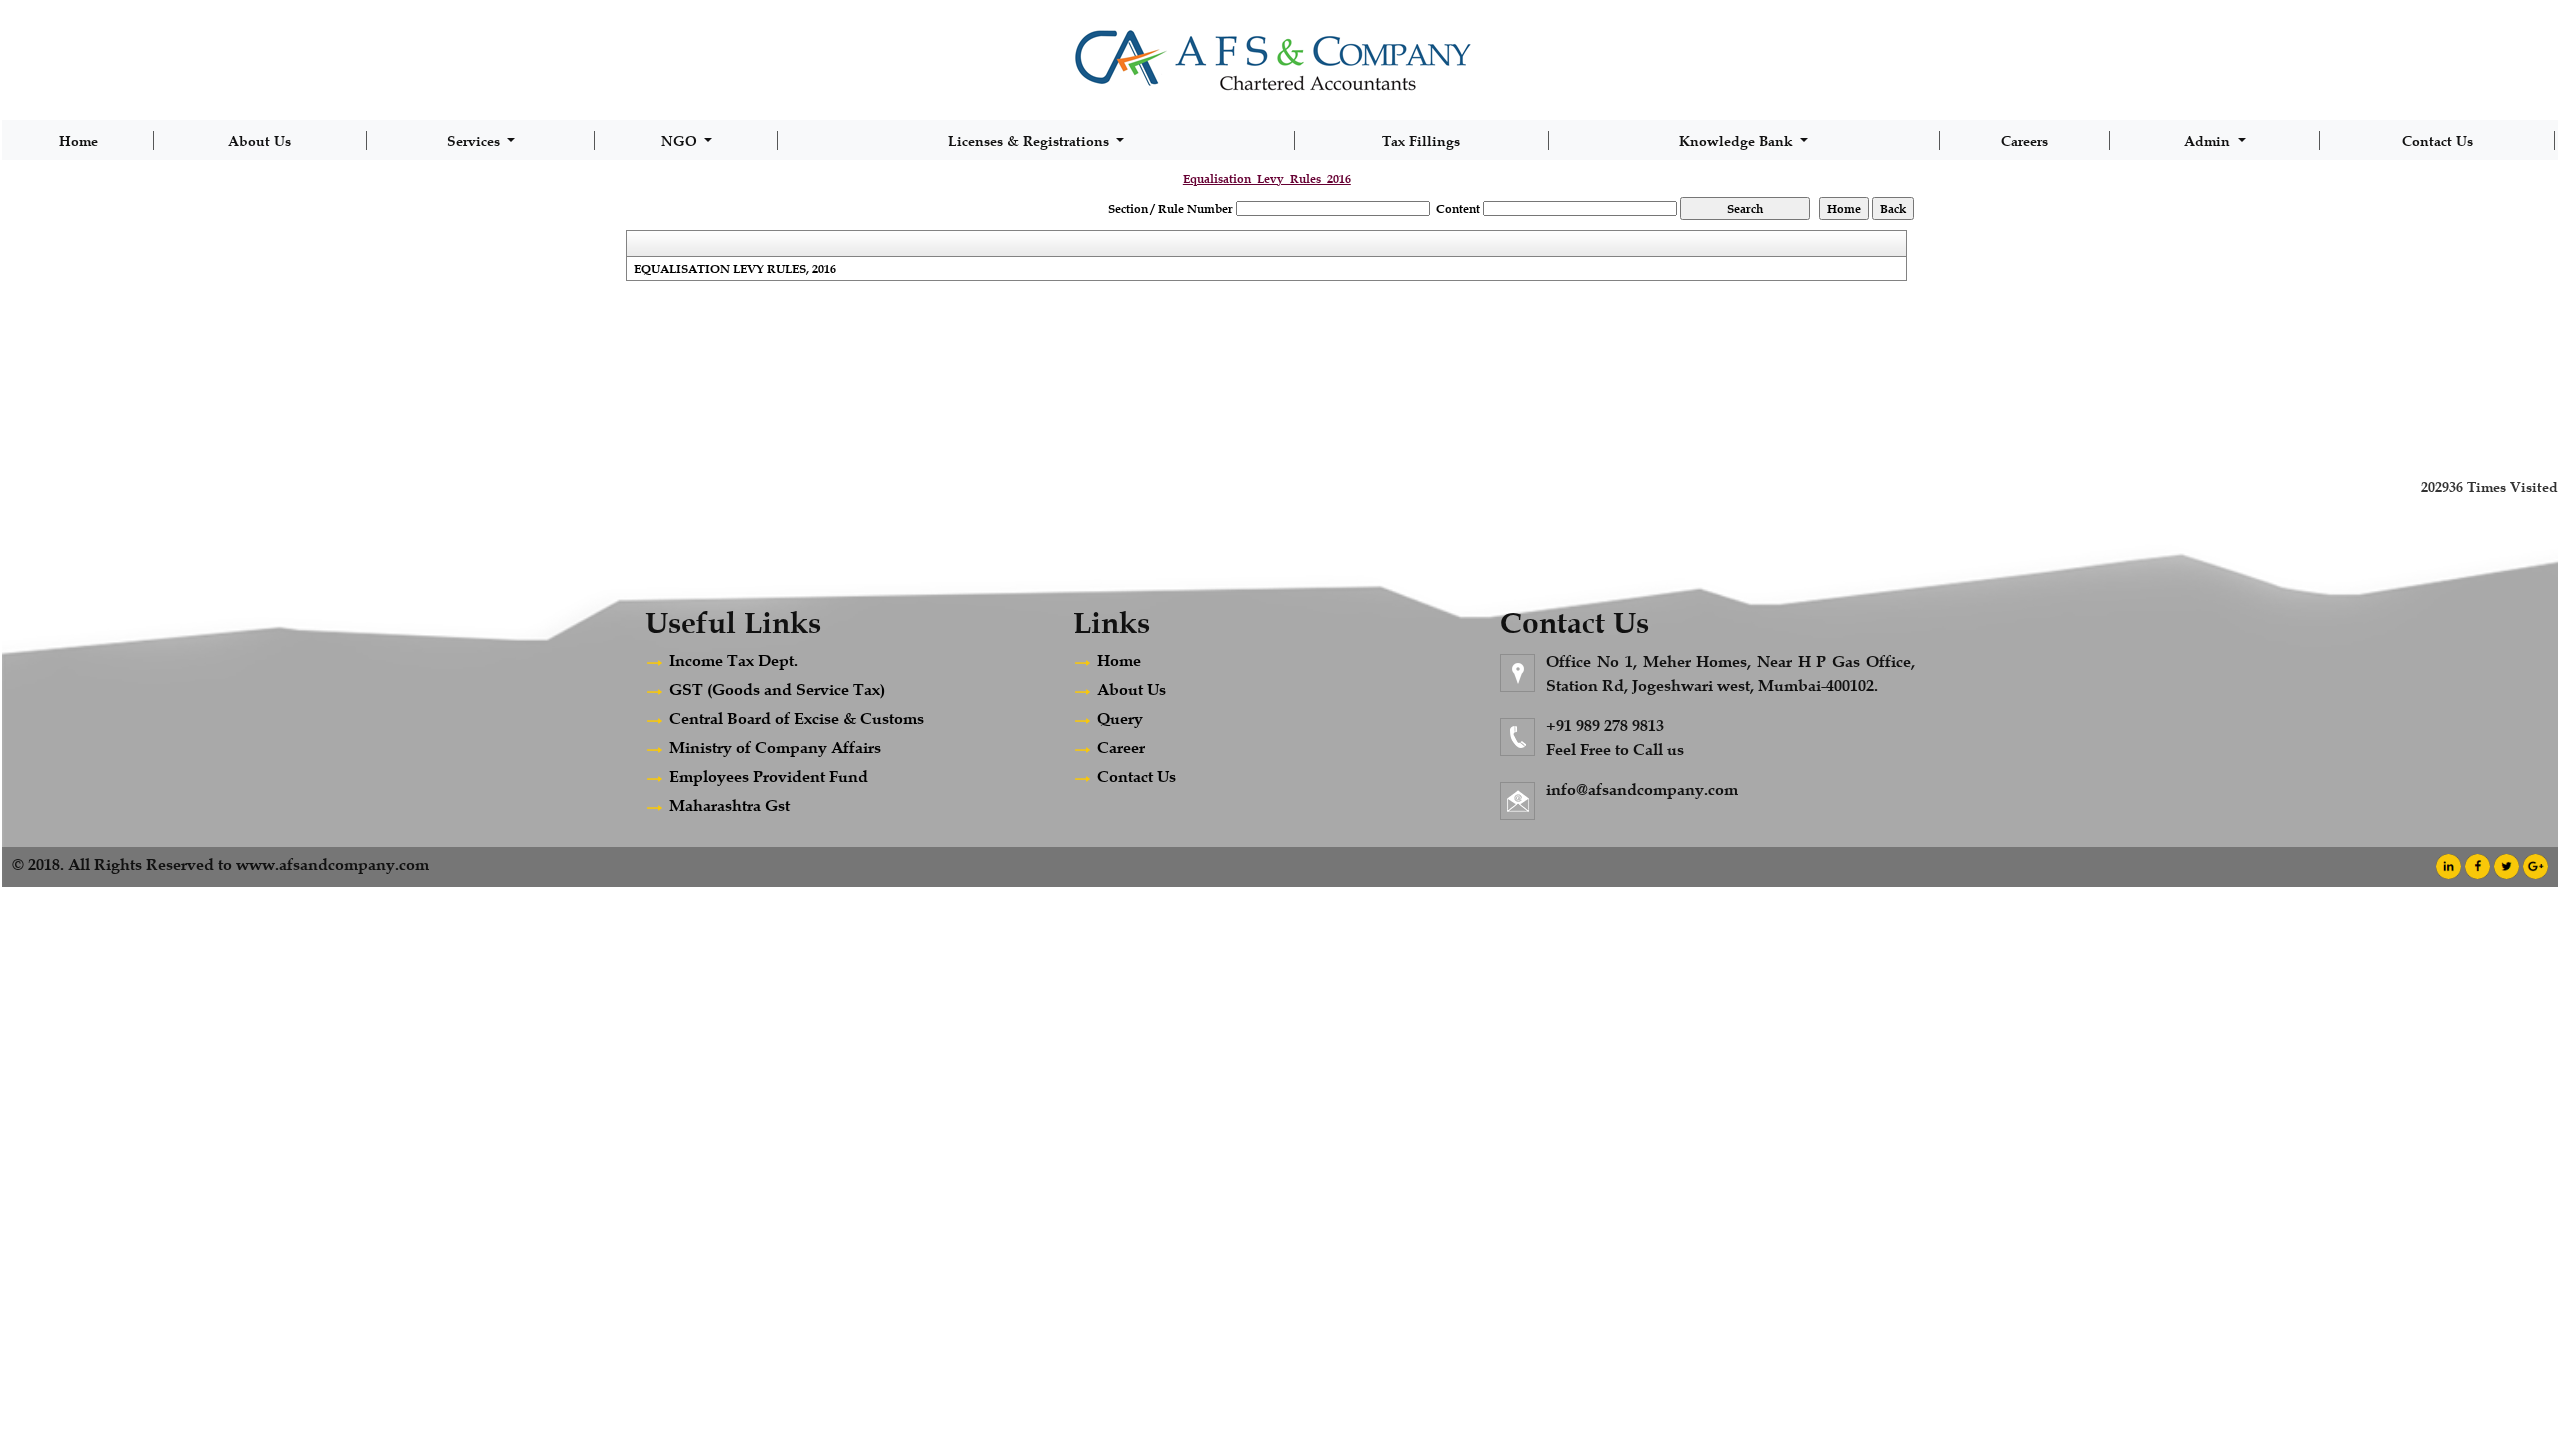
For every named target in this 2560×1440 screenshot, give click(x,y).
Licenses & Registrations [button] (1030, 140)
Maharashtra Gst (729, 805)
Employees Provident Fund (768, 776)
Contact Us (2437, 140)
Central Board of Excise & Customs (796, 718)
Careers (2024, 140)
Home (78, 140)
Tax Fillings (1421, 140)
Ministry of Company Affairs (775, 747)
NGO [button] (681, 140)
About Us (259, 140)
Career (1121, 747)
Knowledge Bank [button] (1738, 140)
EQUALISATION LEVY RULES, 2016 (735, 269)
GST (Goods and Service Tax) (777, 689)
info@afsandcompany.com (1642, 789)
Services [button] (475, 140)
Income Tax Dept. (733, 660)
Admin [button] (2209, 140)
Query (1120, 718)
